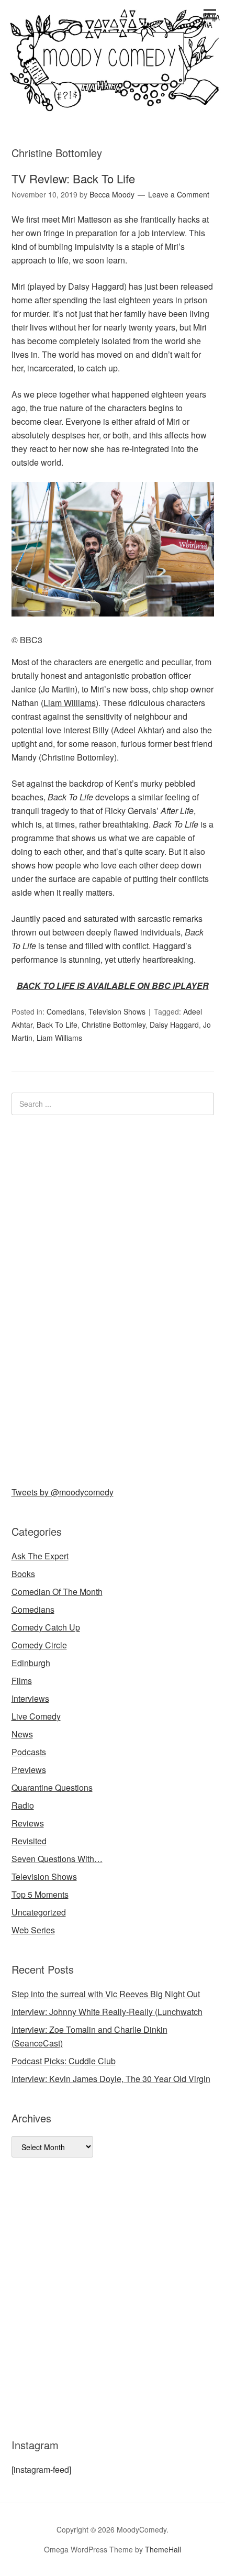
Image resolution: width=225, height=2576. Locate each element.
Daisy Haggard (174, 1025)
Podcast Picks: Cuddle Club (64, 2061)
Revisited (29, 1841)
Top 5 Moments (40, 1894)
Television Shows (117, 1011)
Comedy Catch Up (46, 1627)
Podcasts (29, 1752)
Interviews (30, 1698)
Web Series (33, 1930)
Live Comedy (36, 1716)
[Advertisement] (90, 1298)
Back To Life (57, 1025)
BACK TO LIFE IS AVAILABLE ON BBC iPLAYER (113, 986)
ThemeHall (163, 2549)
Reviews (28, 1823)
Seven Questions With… (57, 1859)
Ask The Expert (40, 1556)
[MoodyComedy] (113, 102)
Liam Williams (70, 703)
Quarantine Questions (52, 1787)
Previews (29, 1770)
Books (23, 1574)
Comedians (65, 1011)
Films (22, 1681)
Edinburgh (31, 1663)
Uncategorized (39, 1912)
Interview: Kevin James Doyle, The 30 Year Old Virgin (111, 2079)
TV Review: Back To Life (73, 178)
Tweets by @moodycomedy (63, 1492)
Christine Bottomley (114, 1025)
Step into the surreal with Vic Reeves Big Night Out (106, 1994)
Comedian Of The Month (57, 1592)
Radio (23, 1805)
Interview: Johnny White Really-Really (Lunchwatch (107, 2012)
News (22, 1734)
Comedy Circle (39, 1645)
